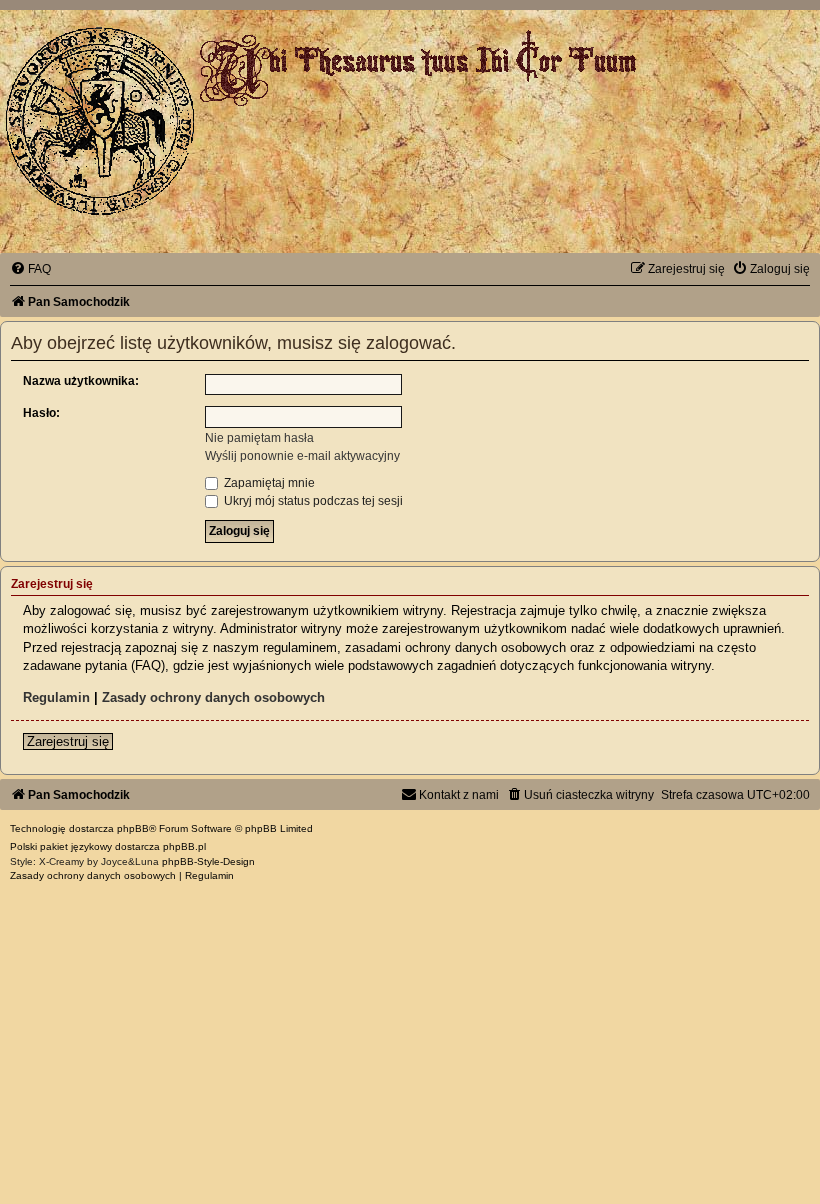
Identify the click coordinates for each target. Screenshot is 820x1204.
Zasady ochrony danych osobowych (213, 697)
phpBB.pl (184, 846)
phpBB (133, 828)
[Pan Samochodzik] (100, 121)
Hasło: (41, 413)
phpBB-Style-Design (208, 861)
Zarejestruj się (68, 741)
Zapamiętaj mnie (268, 483)
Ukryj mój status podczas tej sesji (312, 501)
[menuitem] (30, 269)
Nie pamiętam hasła (259, 438)
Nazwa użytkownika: (81, 381)
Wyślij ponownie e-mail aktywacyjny (302, 456)
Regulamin (56, 697)
